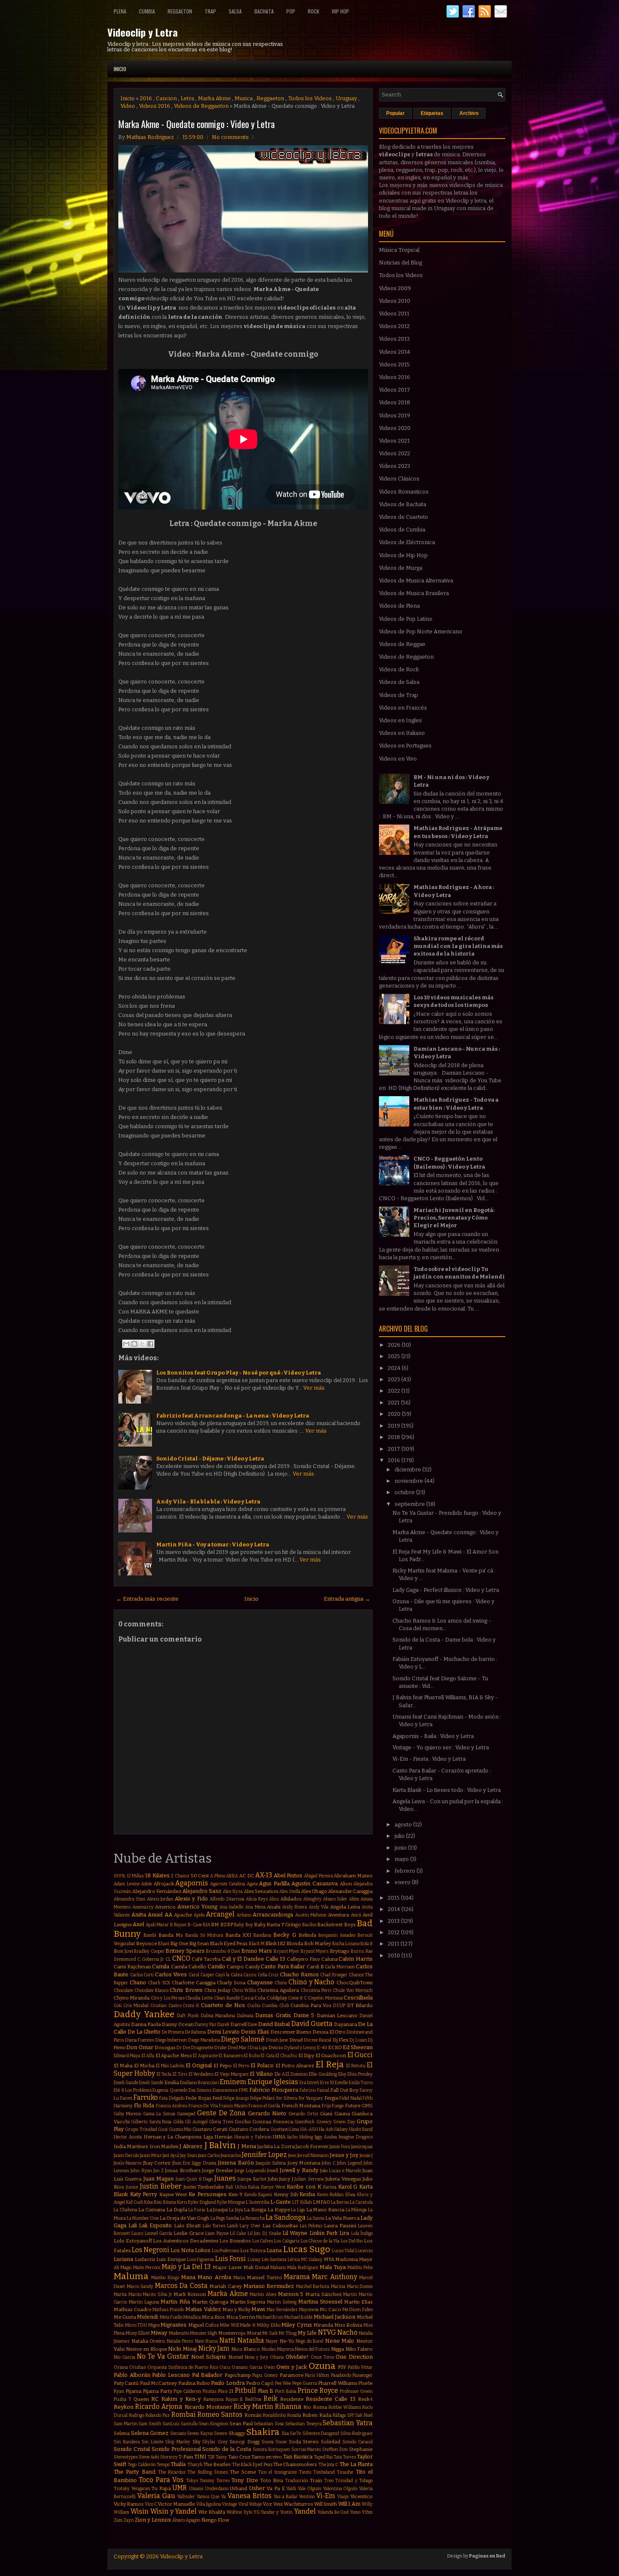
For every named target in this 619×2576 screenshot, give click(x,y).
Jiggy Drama (204, 2163)
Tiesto (305, 2472)
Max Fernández (282, 2310)
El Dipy (306, 2055)
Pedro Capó (260, 2383)
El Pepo (223, 2066)
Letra (187, 98)
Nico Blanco (246, 2349)
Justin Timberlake (204, 2187)
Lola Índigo (362, 2233)
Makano (278, 2268)
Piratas (209, 2391)
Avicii (356, 1915)
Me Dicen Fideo (358, 2310)
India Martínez (131, 2146)
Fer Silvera (287, 2098)
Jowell (273, 2171)
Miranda (323, 2325)
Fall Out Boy (344, 2090)
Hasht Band (361, 2129)
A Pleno (218, 1876)
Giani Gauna (335, 2114)
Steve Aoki (149, 2457)
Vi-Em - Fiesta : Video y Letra (429, 1759)
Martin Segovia (248, 2302)
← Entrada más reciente (147, 1599)
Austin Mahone (311, 1915)
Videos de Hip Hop (403, 555)
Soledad (331, 2442)
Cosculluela (358, 1998)
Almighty (312, 1899)
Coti (118, 2006)
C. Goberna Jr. (151, 1959)
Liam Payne (217, 2233)
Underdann (217, 2489)
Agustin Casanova (315, 1883)
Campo (235, 1967)
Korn (182, 2202)
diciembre (408, 1470)
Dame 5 (304, 2015)
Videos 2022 (395, 453)
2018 (395, 1437)
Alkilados (291, 1899)
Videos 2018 (395, 402)
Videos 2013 (394, 339)
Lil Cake (238, 2233)
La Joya (236, 2210)
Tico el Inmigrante (277, 2472)
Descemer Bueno (291, 2032)
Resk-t (365, 2399)
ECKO (335, 2047)
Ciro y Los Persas (168, 1998)
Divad (296, 2040)
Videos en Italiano (402, 733)
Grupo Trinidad (141, 2129)
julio (400, 1836)
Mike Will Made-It (238, 2325)
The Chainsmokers (295, 2464)
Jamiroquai (362, 2147)
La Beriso (340, 2202)
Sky (196, 2442)
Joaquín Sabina (271, 2163)
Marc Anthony (334, 2277)
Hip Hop (340, 11)
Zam (118, 2520)
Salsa (235, 11)
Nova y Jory (256, 2357)
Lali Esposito (155, 2225)
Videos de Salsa (399, 682)
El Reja (330, 2065)
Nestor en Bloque (147, 2349)
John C (328, 2163)
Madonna (347, 2259)
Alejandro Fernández (157, 1891)
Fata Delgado (172, 2098)
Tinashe (345, 2472)
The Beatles (217, 2464)
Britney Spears (185, 1951)
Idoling (306, 2137)
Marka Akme (214, 98)
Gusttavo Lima (285, 2129)
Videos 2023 (395, 466)
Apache (183, 1915)
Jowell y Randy (299, 2170)
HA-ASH (309, 2129)
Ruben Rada (317, 2415)
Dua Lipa (259, 2048)
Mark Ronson (190, 2294)
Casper (207, 1975)
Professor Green (356, 2391)
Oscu (225, 2367)
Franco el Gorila (264, 2106)
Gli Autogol (196, 2122)
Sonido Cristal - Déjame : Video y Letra (210, 1459)
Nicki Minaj (182, 2349)
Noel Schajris (209, 2357)
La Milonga (356, 2210)
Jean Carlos (209, 2156)
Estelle (341, 2083)
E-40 (322, 2048)
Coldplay (277, 1998)
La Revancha (252, 2218)
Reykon (124, 2407)
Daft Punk (188, 2016)
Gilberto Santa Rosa (151, 2122)
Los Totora (253, 2250)
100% (120, 1876)
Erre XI (327, 2083)
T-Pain (186, 2457)
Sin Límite (152, 2442)
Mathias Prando (168, 2310)
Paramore (292, 2375)
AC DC (247, 1876)
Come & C (297, 1998)
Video (128, 106)
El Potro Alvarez (295, 2066)
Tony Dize (244, 2480)
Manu (239, 2278)
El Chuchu (286, 2056)
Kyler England (202, 2202)
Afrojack (164, 1884)
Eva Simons (200, 2090)
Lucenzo (364, 2251)
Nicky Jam (214, 2348)
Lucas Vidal (343, 2251)
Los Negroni (151, 2250)
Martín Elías (358, 2302)
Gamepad (186, 2114)
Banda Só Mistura (204, 1935)
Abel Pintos (288, 1875)
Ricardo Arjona (159, 2406)
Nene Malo (340, 2341)
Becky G (284, 1935)
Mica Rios (213, 2317)
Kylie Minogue (231, 2202)
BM (215, 1925)
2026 (395, 1345)
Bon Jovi (123, 1951)
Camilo (216, 1966)
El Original (199, 2065)
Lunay (254, 2260)
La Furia (197, 2210)
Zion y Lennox (153, 2520)
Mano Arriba (214, 2277)
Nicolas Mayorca (278, 2349)
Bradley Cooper (149, 1951)
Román (253, 2415)
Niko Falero (359, 2349)
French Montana (301, 2106)
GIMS (367, 2106)
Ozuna (322, 2366)
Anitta (139, 1915)
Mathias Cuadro (133, 2309)
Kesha (307, 2194)
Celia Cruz (268, 1975)
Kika (148, 2202)
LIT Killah (302, 2202)
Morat (254, 2333)
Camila (161, 1966)
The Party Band (135, 2472)
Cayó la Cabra (229, 1975)
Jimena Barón (236, 2163)
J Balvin (220, 2145)
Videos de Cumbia (402, 530)
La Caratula (361, 2202)
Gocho (243, 2122)
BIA (207, 1925)
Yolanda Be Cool (333, 2512)
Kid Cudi (135, 2202)
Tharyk (195, 2465)
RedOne (253, 2399)
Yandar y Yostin (277, 2512)
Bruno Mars (257, 1951)
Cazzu (250, 1975)
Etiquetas (432, 113)
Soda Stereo (304, 2442)
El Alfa (148, 2056)
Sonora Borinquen (271, 2449)
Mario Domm (360, 2286)
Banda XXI (238, 1935)
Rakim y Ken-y (181, 2399)
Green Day (344, 2122)
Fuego (338, 2106)
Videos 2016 (155, 106)
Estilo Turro (361, 2083)
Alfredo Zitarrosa (227, 1899)
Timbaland (324, 2472)
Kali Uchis (236, 2187)
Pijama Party (157, 2391)
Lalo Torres (214, 2226)
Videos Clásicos (399, 479)
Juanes (225, 2178)
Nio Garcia (124, 2357)
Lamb (232, 2226)
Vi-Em (326, 2496)
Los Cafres (263, 2241)
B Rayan (178, 1925)
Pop (291, 11)
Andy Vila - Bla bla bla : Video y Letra (208, 1502)
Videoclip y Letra (143, 32)
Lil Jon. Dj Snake (264, 2233)
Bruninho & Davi (223, 1951)
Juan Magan (158, 2179)
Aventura (339, 1915)
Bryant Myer (287, 1951)
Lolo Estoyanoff (133, 2241)
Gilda (178, 2122)
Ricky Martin (253, 2406)
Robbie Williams (345, 2407)
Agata (252, 1884)
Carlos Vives (171, 1974)
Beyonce (147, 1943)
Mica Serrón (241, 2317)
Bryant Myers (315, 1951)
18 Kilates (157, 1875)
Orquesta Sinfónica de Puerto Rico (183, 2367)
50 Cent (200, 1876)
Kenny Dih (286, 2194)
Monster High (204, 2333)
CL (168, 1959)
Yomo (355, 2512)
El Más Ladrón (170, 2066)
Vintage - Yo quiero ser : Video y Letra (441, 1747)
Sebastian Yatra (348, 2423)
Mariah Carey (225, 2286)
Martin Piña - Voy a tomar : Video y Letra (213, 1544)
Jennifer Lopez (264, 2155)
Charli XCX (159, 1983)
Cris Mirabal (136, 2006)
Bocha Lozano (346, 1944)
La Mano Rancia (325, 2210)
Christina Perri (316, 1990)
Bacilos (309, 1925)
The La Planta (356, 2464)
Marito (135, 2294)
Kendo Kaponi (258, 2195)
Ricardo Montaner (208, 2407)
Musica (244, 98)
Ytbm (367, 2512)
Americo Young (197, 1907)
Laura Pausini (340, 2226)
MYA (329, 2259)
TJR (211, 2457)
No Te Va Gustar (163, 2356)
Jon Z (159, 2171)
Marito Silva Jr (157, 2294)
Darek (223, 2025)
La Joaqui (217, 2210)
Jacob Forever (312, 2146)
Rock (314, 11)
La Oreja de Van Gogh (184, 2218)
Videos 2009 (395, 288)
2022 (395, 1391)
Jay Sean (189, 2156)
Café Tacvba (206, 1959)
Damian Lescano (337, 2015)
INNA (279, 2137)
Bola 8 (367, 1944)
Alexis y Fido (191, 1899)
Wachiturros (299, 2504)
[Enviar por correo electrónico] (126, 1344)
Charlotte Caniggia (194, 1983)
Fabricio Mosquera (274, 2090)
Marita (120, 2294)
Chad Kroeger (334, 1975)
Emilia (172, 2082)
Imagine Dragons (356, 2137)
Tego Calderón (141, 2465)
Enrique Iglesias (273, 2082)
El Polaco (262, 2065)
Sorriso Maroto (306, 2449)
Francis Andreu (172, 2106)
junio (401, 1848)
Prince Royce (318, 2390)
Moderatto (179, 2333)
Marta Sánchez (324, 2294)
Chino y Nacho (311, 1982)
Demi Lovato (223, 2032)
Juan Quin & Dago (194, 2179)
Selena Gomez (150, 2433)
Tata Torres (345, 2457)
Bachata (264, 11)
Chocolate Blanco (151, 1990)
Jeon (292, 2156)
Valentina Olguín (340, 2489)
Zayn (129, 2520)
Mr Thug (288, 2333)
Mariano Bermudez (269, 2286)
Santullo (189, 2424)
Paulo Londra (228, 2383)
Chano (138, 1982)
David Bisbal (274, 2024)
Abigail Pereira (319, 1876)
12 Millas (135, 1876)
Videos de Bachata (403, 504)
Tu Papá (161, 2488)
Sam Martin (126, 2424)
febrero (406, 1871)
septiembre (410, 1504)
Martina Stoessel (320, 2302)
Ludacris (145, 2259)
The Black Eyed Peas (252, 2465)
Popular (395, 113)
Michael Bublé (298, 2317)
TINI (200, 2457)
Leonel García (159, 2233)
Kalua (254, 2187)
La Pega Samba (225, 2218)
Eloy (342, 2074)
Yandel (305, 2511)
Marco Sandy (140, 2286)
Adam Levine (127, 1884)
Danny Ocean (177, 2024)
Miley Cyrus (297, 2325)
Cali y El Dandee (243, 1959)
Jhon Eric (181, 2163)
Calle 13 (276, 1959)
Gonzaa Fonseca (272, 2122)
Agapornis (192, 1883)
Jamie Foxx (340, 2147)
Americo (165, 1907)
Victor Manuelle (176, 2504)
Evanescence (225, 2090)
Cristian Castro (166, 2006)
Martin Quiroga (210, 2302)
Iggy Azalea (326, 2137)
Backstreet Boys (336, 1925)
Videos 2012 (394, 326)
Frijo (326, 2106)
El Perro (241, 2066)
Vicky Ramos (129, 2504)
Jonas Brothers (183, 2170)
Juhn (273, 2179)
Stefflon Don (335, 2449)
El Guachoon (331, 2055)
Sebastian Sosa (269, 2424)
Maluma (131, 2276)
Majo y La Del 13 (186, 2267)
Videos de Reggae (402, 644)
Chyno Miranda (132, 1998)
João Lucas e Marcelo (341, 2171)
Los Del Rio (352, 2241)
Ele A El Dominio (291, 2074)
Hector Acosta (128, 2137)
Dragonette (202, 2048)
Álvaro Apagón (186, 2520)
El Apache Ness (174, 2055)
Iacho (292, 2137)
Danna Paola (146, 2024)
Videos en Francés (403, 708)
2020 (395, 1414)
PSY (342, 2367)
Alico (274, 1899)
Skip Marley (178, 2442)
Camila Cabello (189, 1967)
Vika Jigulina (209, 2504)
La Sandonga (286, 2217)
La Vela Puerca (342, 2218)
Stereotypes (126, 2457)
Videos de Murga (401, 568)
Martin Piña (175, 2302)
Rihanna (288, 2406)
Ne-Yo (287, 2341)
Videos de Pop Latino (406, 619)
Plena (120, 11)
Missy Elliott (138, 2333)
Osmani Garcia (247, 2367)
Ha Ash (326, 2129)
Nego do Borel (309, 2341)
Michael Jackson (335, 2317)
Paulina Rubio (194, 2383)
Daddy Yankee (144, 2014)
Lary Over (250, 2226)
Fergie (331, 2098)
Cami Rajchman (132, 1967)
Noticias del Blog (400, 263)
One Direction (354, 2357)
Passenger (363, 2375)
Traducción (297, 2481)
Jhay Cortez (157, 2163)
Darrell (239, 2024)
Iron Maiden (164, 2146)
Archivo (469, 113)
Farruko (146, 2097)
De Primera (173, 2032)
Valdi (291, 2489)
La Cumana (152, 2210)
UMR (180, 2488)
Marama (297, 2277)
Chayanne (260, 1982)
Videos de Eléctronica (407, 542)
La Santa (316, 2218)
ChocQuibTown (355, 1983)
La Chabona (125, 2210)
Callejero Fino (303, 1959)
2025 (395, 1356)
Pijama (133, 2391)
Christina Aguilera (278, 1990)
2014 (395, 1909)
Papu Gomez (265, 2375)
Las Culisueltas (280, 2226)
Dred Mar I (238, 2048)
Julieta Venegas (343, 2179)
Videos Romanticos (404, 492)
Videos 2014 (395, 352)
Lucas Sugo (307, 2249)
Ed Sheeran (358, 2047)
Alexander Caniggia (350, 1891)
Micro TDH (136, 2325)
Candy (252, 1967)
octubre (405, 1492)
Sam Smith (150, 2424)
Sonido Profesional (176, 2449)
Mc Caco (330, 2309)
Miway (159, 2333)
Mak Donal (256, 2267)
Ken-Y (235, 2194)
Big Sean (199, 1943)
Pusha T (123, 2399)
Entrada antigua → (347, 1599)
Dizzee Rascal (318, 2040)
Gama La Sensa (159, 2114)
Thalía (178, 2464)
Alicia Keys (257, 1899)
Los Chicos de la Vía (320, 2241)
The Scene (243, 2472)
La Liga (298, 2210)
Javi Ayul (171, 2156)
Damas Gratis (273, 2015)
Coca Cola (253, 1998)
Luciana (123, 2259)
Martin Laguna (144, 2302)
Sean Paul (241, 2424)
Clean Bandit (227, 1998)
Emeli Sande (126, 2083)
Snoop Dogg (244, 2442)
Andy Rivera (295, 1907)
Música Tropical (399, 250)
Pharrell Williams (338, 2383)
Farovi (126, 2098)
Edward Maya (127, 2056)
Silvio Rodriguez (357, 2433)
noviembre (410, 1481)
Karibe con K (304, 2187)
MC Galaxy (312, 2260)
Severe (221, 2433)
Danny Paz (205, 2025)
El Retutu (356, 2066)
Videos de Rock (399, 669)
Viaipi (343, 2497)
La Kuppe (279, 2210)
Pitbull (245, 2390)
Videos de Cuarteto (404, 517)
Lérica (294, 2260)
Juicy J (286, 2179)
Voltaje (255, 2504)
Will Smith (326, 2504)
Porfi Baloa (286, 2391)
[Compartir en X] (142, 1344)
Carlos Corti (142, 1975)
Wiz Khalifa (212, 2512)
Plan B (266, 2391)
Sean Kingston (213, 2424)
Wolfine (234, 2512)
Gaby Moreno (127, 2114)
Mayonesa (309, 2310)
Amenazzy (143, 1907)
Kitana (169, 2202)
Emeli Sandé (151, 2083)
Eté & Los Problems (133, 2090)
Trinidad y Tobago (354, 2481)
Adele (147, 1884)
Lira (344, 2233)
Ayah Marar (157, 1925)
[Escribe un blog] (134, 1344)
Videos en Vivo (398, 759)
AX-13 (264, 1875)
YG (257, 2512)
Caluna (330, 1959)
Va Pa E (276, 2488)
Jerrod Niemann (313, 2156)
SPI (350, 2415)
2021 (394, 1403)
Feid (217, 2098)
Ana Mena (255, 1907)
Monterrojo (232, 2333)
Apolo (199, 1915)
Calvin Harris (356, 1959)
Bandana (262, 1935)
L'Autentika (258, 2202)
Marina (338, 2286)
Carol (194, 1975)
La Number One (143, 2218)
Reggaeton (180, 11)
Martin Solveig (282, 2302)
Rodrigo (136, 2415)
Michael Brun (270, 2317)
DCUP (339, 2006)
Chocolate (123, 1990)
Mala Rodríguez (303, 2268)
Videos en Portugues (405, 746)
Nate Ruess (207, 2341)
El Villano (261, 2074)
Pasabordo (341, 2375)
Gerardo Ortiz (303, 2114)
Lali (133, 2225)
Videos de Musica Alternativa (416, 581)
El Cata (267, 2056)
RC (155, 2399)
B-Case (195, 1925)
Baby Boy (243, 1925)
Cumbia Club (275, 2006)
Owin (269, 2367)
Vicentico (362, 2496)
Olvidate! (297, 2357)
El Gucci (360, 2055)
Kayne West (173, 2194)
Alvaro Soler (335, 1899)
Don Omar (140, 2047)
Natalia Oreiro (148, 2341)
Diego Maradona (204, 2040)
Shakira (263, 2432)
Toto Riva (272, 2480)
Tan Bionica (298, 2457)
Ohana (277, 2357)
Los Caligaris (287, 2241)
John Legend (349, 2163)
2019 (395, 1426)
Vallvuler (186, 2497)
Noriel (236, 2357)
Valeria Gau (156, 2496)
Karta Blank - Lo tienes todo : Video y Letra (447, 1790)
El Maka (123, 2066)
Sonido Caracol (358, 2442)
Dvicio (276, 2047)
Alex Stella (290, 1891)
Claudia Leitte (199, 1998)
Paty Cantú (126, 2383)
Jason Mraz (151, 2156)
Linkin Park (324, 2233)
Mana (188, 2277)
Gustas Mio (180, 2129)
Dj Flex (341, 2040)
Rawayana (213, 2399)
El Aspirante (205, 2056)
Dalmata (245, 2016)
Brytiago (340, 1951)
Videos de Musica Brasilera (414, 593)
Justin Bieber (161, 2186)
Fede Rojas (198, 2098)
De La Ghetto (144, 2032)
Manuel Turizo (264, 2277)
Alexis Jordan (160, 1899)
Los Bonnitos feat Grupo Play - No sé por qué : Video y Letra (239, 1373)
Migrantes (173, 2325)
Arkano (244, 1915)
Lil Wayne (295, 2233)
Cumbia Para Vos (311, 2005)
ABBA (232, 1876)
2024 (395, 1368)
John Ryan (141, 2171)
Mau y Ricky (236, 2309)
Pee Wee (283, 2383)
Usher (257, 2488)
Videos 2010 (395, 301)
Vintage (229, 2504)
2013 (394, 1921)
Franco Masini (233, 2106)
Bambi (150, 1935)
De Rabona (195, 2032)
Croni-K (191, 2006)
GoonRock (304, 2122)
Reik (271, 2398)
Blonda (295, 1943)
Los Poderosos (225, 2251)
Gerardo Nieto (267, 2113)
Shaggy (237, 2433)
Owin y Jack (292, 2367)
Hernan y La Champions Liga (178, 2137)
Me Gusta (125, 2317)
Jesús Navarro (128, 2163)
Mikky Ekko (269, 2325)
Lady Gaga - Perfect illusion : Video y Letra (446, 1590)
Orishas (137, 2367)
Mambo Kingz (165, 2278)
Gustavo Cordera (249, 2129)
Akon (346, 1884)
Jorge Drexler (218, 2170)
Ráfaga (339, 2415)
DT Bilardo (360, 2005)
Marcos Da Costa (181, 2286)
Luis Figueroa (201, 2260)
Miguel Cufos (204, 2325)
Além (354, 1899)
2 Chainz (180, 1876)
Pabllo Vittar (360, 2367)
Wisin (140, 2511)
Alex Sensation (261, 1891)
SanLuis (171, 2424)
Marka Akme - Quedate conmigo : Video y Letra (196, 124)
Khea (350, 2195)
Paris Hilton (317, 2375)
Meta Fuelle (171, 2317)
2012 (394, 1932)
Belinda (307, 1935)
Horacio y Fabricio (253, 2137)
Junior (132, 2187)
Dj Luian (358, 2040)
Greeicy (324, 2122)
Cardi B (315, 1967)
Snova (268, 2442)
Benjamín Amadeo (337, 1935)
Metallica (192, 2317)
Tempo (163, 2465)
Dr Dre (183, 2048)
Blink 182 (275, 1943)
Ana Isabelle (232, 1907)
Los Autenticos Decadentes (185, 2241)
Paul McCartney (158, 2383)
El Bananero (231, 2056)
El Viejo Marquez (232, 2074)
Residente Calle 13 (331, 2399)
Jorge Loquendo (250, 2171)
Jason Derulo (126, 2156)
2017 (395, 1449)
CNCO (181, 1958)
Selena (122, 2433)
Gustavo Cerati (210, 2129)
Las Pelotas (311, 2226)
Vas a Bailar (286, 2497)
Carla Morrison (340, 1967)
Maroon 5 (291, 2294)
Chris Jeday (217, 1990)
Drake (220, 2048)
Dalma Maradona (218, 2016)
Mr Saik (270, 2333)
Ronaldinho (274, 2415)
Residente (292, 2399)
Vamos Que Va (211, 2497)
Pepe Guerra (305, 2383)
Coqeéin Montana (325, 1998)
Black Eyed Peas (229, 1943)
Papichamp (238, 2375)
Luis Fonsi (231, 2259)
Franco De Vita (203, 2106)
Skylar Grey (215, 2442)
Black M (257, 1944)
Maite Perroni (147, 2268)
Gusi (163, 2129)
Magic (126, 2268)
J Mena (247, 2146)
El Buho (252, 2056)
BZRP (227, 1925)
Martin (350, 2294)
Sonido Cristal (132, 2449)
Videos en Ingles (400, 720)
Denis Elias (255, 2032)
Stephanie (361, 2449)
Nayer (272, 2341)
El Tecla (164, 2074)
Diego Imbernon (171, 2040)
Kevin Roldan (331, 2195)
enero (403, 1882)
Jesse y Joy (344, 2155)
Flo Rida (144, 2105)
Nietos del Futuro (312, 2349)
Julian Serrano (309, 2179)
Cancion (166, 98)
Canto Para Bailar (283, 1966)
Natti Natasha (242, 2340)
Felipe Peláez (263, 2098)
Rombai (184, 2414)
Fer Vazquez (311, 2098)
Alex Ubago (314, 1891)
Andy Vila (319, 1907)
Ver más (314, 1388)
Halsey (341, 2129)
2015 (394, 1898)
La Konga (255, 2210)
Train (316, 2480)
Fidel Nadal (350, 2098)
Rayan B (235, 2399)
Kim (158, 2202)
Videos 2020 (395, 428)
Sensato (178, 2433)
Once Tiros (322, 2357)
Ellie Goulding (323, 2074)
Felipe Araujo (236, 2098)
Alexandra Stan (129, 1899)
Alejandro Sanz (202, 1891)
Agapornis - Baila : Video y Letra (433, 1736)
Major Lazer (227, 2267)
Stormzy (169, 2457)
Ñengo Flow (215, 2520)
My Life (307, 2333)
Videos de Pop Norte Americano (421, 631)
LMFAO (322, 2202)
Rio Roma (315, 2407)
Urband (239, 2488)
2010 (395, 1955)
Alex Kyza (233, 1891)
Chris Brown (186, 1990)
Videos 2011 (394, 314)
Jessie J (366, 2156)
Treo (329, 2481)
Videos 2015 (394, 364)
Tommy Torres (214, 2481)
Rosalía (294, 2415)
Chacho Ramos (299, 1974)
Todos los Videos (310, 98)
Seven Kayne (200, 2433)
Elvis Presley (360, 2074)
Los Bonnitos (235, 2241)
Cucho (254, 2006)
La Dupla (177, 2210)
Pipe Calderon (187, 2391)
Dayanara (346, 2024)
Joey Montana (304, 2163)
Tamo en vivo (267, 2457)
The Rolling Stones (208, 2472)
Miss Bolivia (348, 2325)
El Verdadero (201, 2074)
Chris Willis (244, 1990)
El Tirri (180, 2074)
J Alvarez (191, 2146)
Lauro (137, 2233)
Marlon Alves (263, 2294)
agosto (404, 1825)
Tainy (221, 2457)
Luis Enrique (171, 2259)
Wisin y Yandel (174, 2511)
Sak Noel (364, 2415)
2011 (394, 1944)
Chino (281, 1983)
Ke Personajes (208, 2194)
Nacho (347, 2332)
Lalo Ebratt (187, 2226)
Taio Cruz (239, 2457)
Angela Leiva (345, 1907)
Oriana (121, 2367)
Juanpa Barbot (252, 2179)
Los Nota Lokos (191, 2250)
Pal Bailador (207, 2375)
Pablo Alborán (132, 2375)
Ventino (307, 2497)
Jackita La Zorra (276, 2146)
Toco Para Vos (161, 2480)
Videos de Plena (399, 606)
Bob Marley (318, 1943)
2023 (395, 1379)
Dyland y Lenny (300, 2048)
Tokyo (192, 2481)
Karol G (348, 2187)
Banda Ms (171, 1935)
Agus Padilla (274, 1883)
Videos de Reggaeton (201, 106)
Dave (252, 2025)
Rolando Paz (157, 2415)
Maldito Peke (360, 2268)
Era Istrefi (309, 2083)
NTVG (327, 2332)
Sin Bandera (127, 2442)
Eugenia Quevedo (170, 2090)
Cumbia (147, 11)
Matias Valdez (203, 2309)
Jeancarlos (231, 2156)
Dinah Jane (277, 2040)
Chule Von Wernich (353, 1990)
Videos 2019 (395, 415)
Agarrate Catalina (228, 1884)
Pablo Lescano (171, 2375)
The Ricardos (172, 2472)
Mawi (258, 2309)
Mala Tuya (333, 2267)
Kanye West (273, 2187)
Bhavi (164, 1944)
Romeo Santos (220, 2414)
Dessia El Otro (329, 2032)
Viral (243, 2504)
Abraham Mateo (353, 1876)
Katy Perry (144, 2194)
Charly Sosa (231, 1983)
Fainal (323, 2090)
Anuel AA (160, 1915)
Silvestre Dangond (321, 2433)
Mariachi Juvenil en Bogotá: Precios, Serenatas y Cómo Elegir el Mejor (454, 1218)
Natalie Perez (180, 2341)
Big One (179, 1943)
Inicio (120, 69)
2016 (146, 98)
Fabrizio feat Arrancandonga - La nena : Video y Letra (233, 1416)
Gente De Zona (221, 2113)
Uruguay (346, 98)
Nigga (338, 2349)
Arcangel (220, 1914)
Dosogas (165, 2047)
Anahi (274, 1907)
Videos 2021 (394, 441)
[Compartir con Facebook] (150, 1344)
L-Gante (281, 2202)
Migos (154, 2325)
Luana (274, 2250)
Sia (285, 2433)
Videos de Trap (399, 695)
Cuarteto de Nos (223, 2005)
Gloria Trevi (221, 2122)
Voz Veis (273, 2504)
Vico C (151, 2504)
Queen (141, 2399)
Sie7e (295, 2433)
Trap (210, 11)
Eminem (233, 2082)
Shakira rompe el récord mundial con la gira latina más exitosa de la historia (458, 946)
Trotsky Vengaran (132, 2489)
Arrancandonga (273, 1915)
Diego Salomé (243, 2039)
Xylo (248, 2512)
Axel (138, 1924)
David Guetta (312, 2024)
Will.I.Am (349, 2504)
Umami (196, 2489)
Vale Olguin (310, 2489)
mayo (402, 1859)
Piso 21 (226, 2391)
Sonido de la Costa (227, 2449)
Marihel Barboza (313, 2286)
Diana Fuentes (140, 2040)
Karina (330, 2187)
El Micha (144, 2066)
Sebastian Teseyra (303, 2424)
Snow (281, 2442)
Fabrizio (308, 2090)
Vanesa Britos (249, 2496)
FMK (243, 2090)
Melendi (147, 2317)
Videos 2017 (395, 390)
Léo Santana (274, 2260)
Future (353, 2106)
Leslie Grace (188, 2233)
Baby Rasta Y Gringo (277, 1925)
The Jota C (328, 2465)
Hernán (223, 2137)
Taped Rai (323, 2457)
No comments (230, 137)
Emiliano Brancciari (199, 2083)
